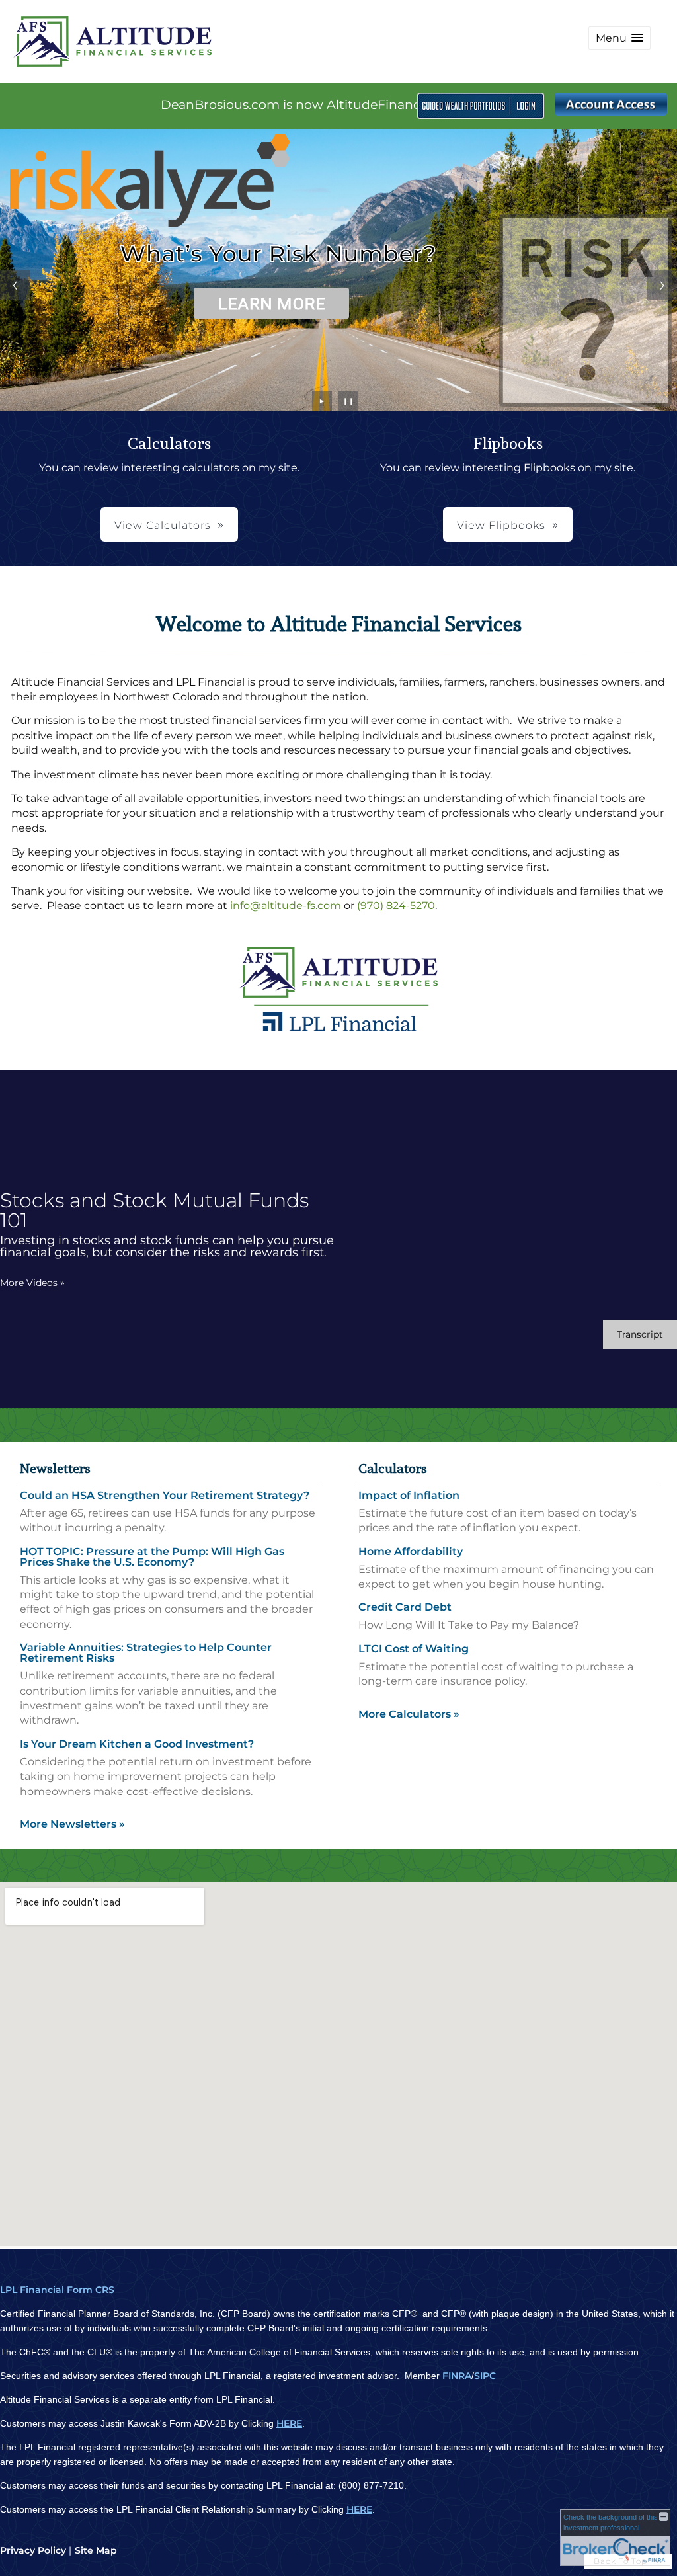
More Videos (32, 1283)
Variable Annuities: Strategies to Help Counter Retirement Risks (146, 1653)
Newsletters (55, 1469)
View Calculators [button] (163, 525)
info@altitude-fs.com (286, 906)
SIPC (485, 2376)
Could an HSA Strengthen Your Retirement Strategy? (165, 1495)
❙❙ (348, 401)
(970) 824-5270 (396, 906)
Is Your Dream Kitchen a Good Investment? (137, 1744)
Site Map (96, 2550)
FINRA (457, 2376)
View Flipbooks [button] (501, 525)
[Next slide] (662, 285)
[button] (619, 38)
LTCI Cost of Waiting (414, 1649)
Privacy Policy (33, 2550)
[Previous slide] (15, 285)
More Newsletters (72, 1824)
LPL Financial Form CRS (57, 2290)
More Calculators (409, 1714)
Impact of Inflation (409, 1495)
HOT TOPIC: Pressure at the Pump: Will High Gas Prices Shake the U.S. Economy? (152, 1557)
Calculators (393, 1469)
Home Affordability (411, 1551)
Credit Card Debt (405, 1607)
